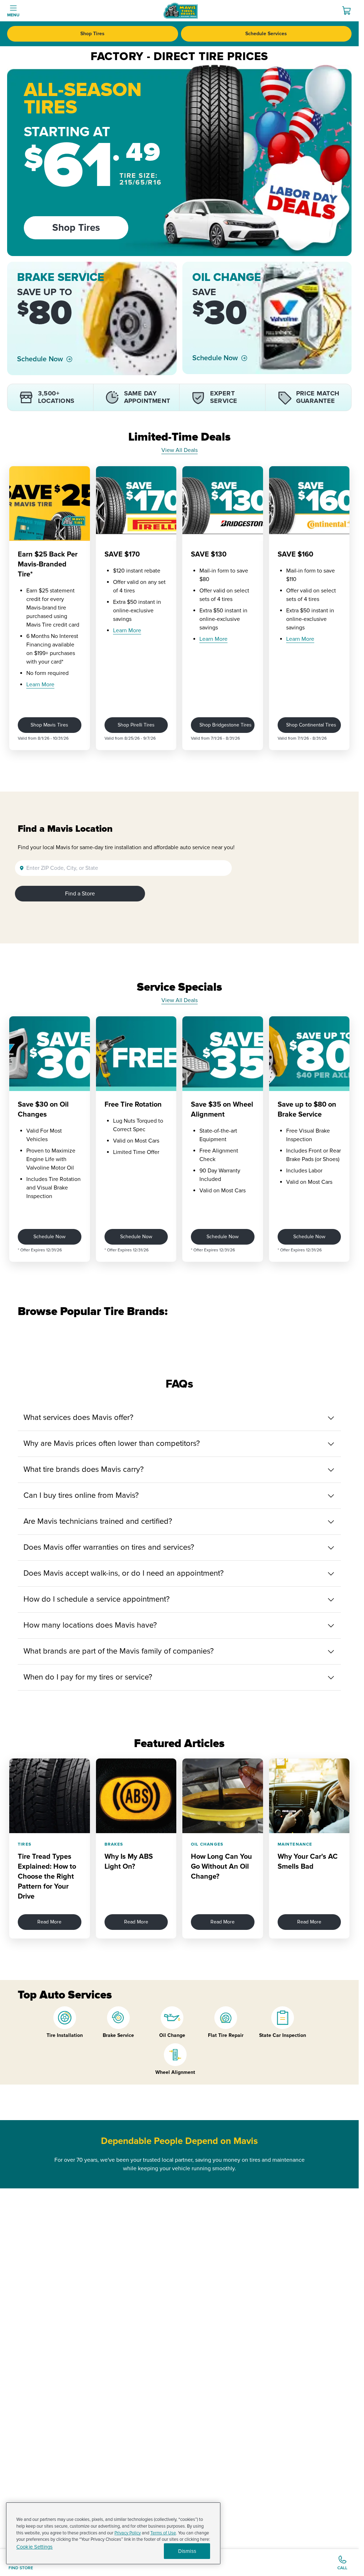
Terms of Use (163, 2533)
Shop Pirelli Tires (136, 725)
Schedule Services (266, 34)
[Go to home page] (181, 11)
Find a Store (80, 894)
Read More (49, 1922)
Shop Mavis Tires (49, 725)
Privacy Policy (128, 2533)
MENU (13, 15)
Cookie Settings (34, 2547)
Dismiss (187, 2551)
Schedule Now (40, 359)
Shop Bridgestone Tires (226, 725)
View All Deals (180, 450)
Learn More (40, 685)
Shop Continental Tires (311, 725)
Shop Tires (92, 34)
